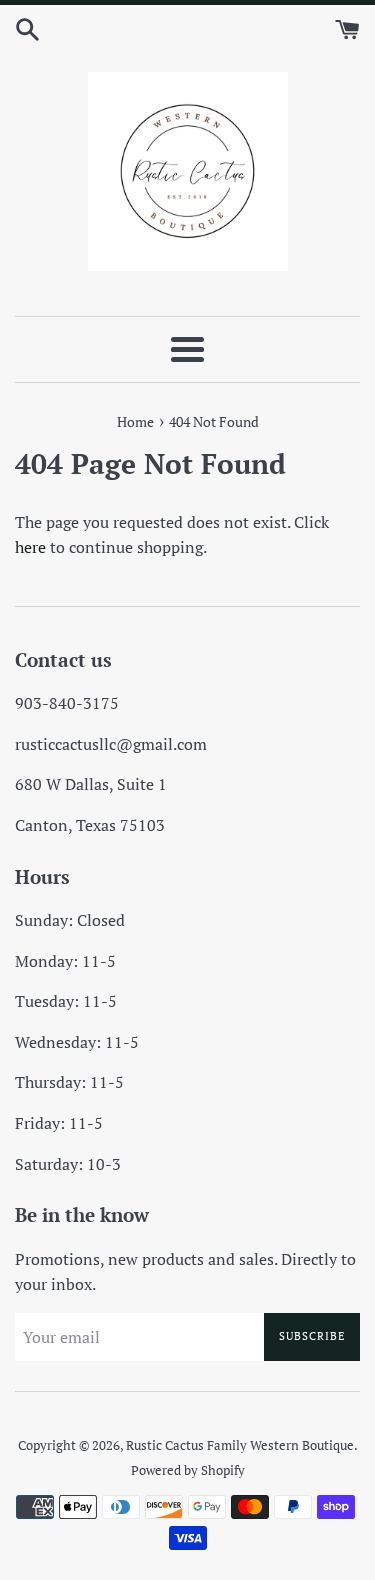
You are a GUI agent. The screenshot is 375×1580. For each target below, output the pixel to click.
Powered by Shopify (188, 1470)
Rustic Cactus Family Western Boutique (240, 1445)
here (30, 547)
